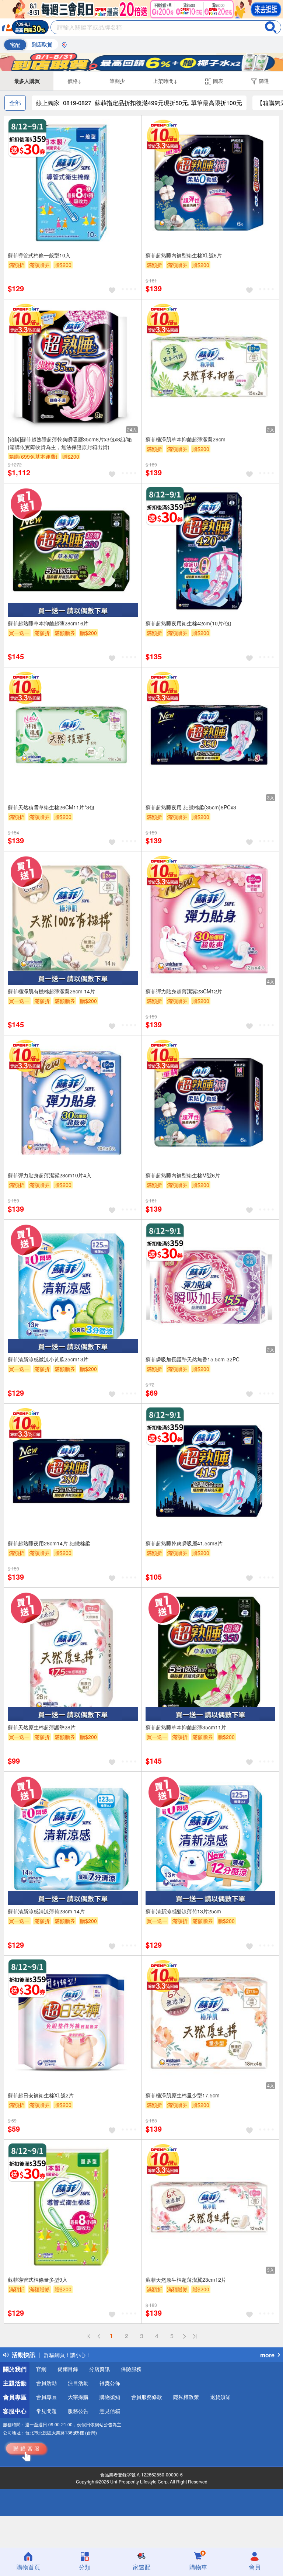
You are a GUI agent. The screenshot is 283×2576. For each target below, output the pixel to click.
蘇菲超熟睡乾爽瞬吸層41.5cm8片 (184, 1543)
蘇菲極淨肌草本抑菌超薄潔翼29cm (186, 439)
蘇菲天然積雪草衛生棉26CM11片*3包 (51, 807)
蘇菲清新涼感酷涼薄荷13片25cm (183, 1911)
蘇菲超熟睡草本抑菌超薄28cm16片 (48, 623)
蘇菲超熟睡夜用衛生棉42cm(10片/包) (188, 623)
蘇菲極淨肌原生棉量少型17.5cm (183, 2095)
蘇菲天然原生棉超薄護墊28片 (42, 1727)
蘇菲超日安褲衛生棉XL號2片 (41, 2095)
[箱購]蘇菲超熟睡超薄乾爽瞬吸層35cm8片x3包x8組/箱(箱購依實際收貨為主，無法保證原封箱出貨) (70, 443)
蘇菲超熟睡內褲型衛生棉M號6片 (183, 1175)
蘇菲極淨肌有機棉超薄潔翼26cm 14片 (51, 991)
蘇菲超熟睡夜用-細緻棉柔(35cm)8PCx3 (191, 807)
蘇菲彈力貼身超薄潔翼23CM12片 (184, 991)
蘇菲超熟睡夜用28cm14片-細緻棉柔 (49, 1543)
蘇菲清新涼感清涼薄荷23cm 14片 (46, 1911)
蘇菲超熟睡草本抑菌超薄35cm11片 (186, 1727)
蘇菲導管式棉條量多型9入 (38, 2280)
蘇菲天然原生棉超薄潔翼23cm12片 (186, 2280)
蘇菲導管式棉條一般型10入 (39, 255)
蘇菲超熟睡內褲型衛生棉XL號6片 (184, 255)
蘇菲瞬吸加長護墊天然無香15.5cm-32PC (193, 1359)
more (267, 2355)
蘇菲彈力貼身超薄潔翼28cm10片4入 (50, 1175)
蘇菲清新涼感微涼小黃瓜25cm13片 (48, 1359)
